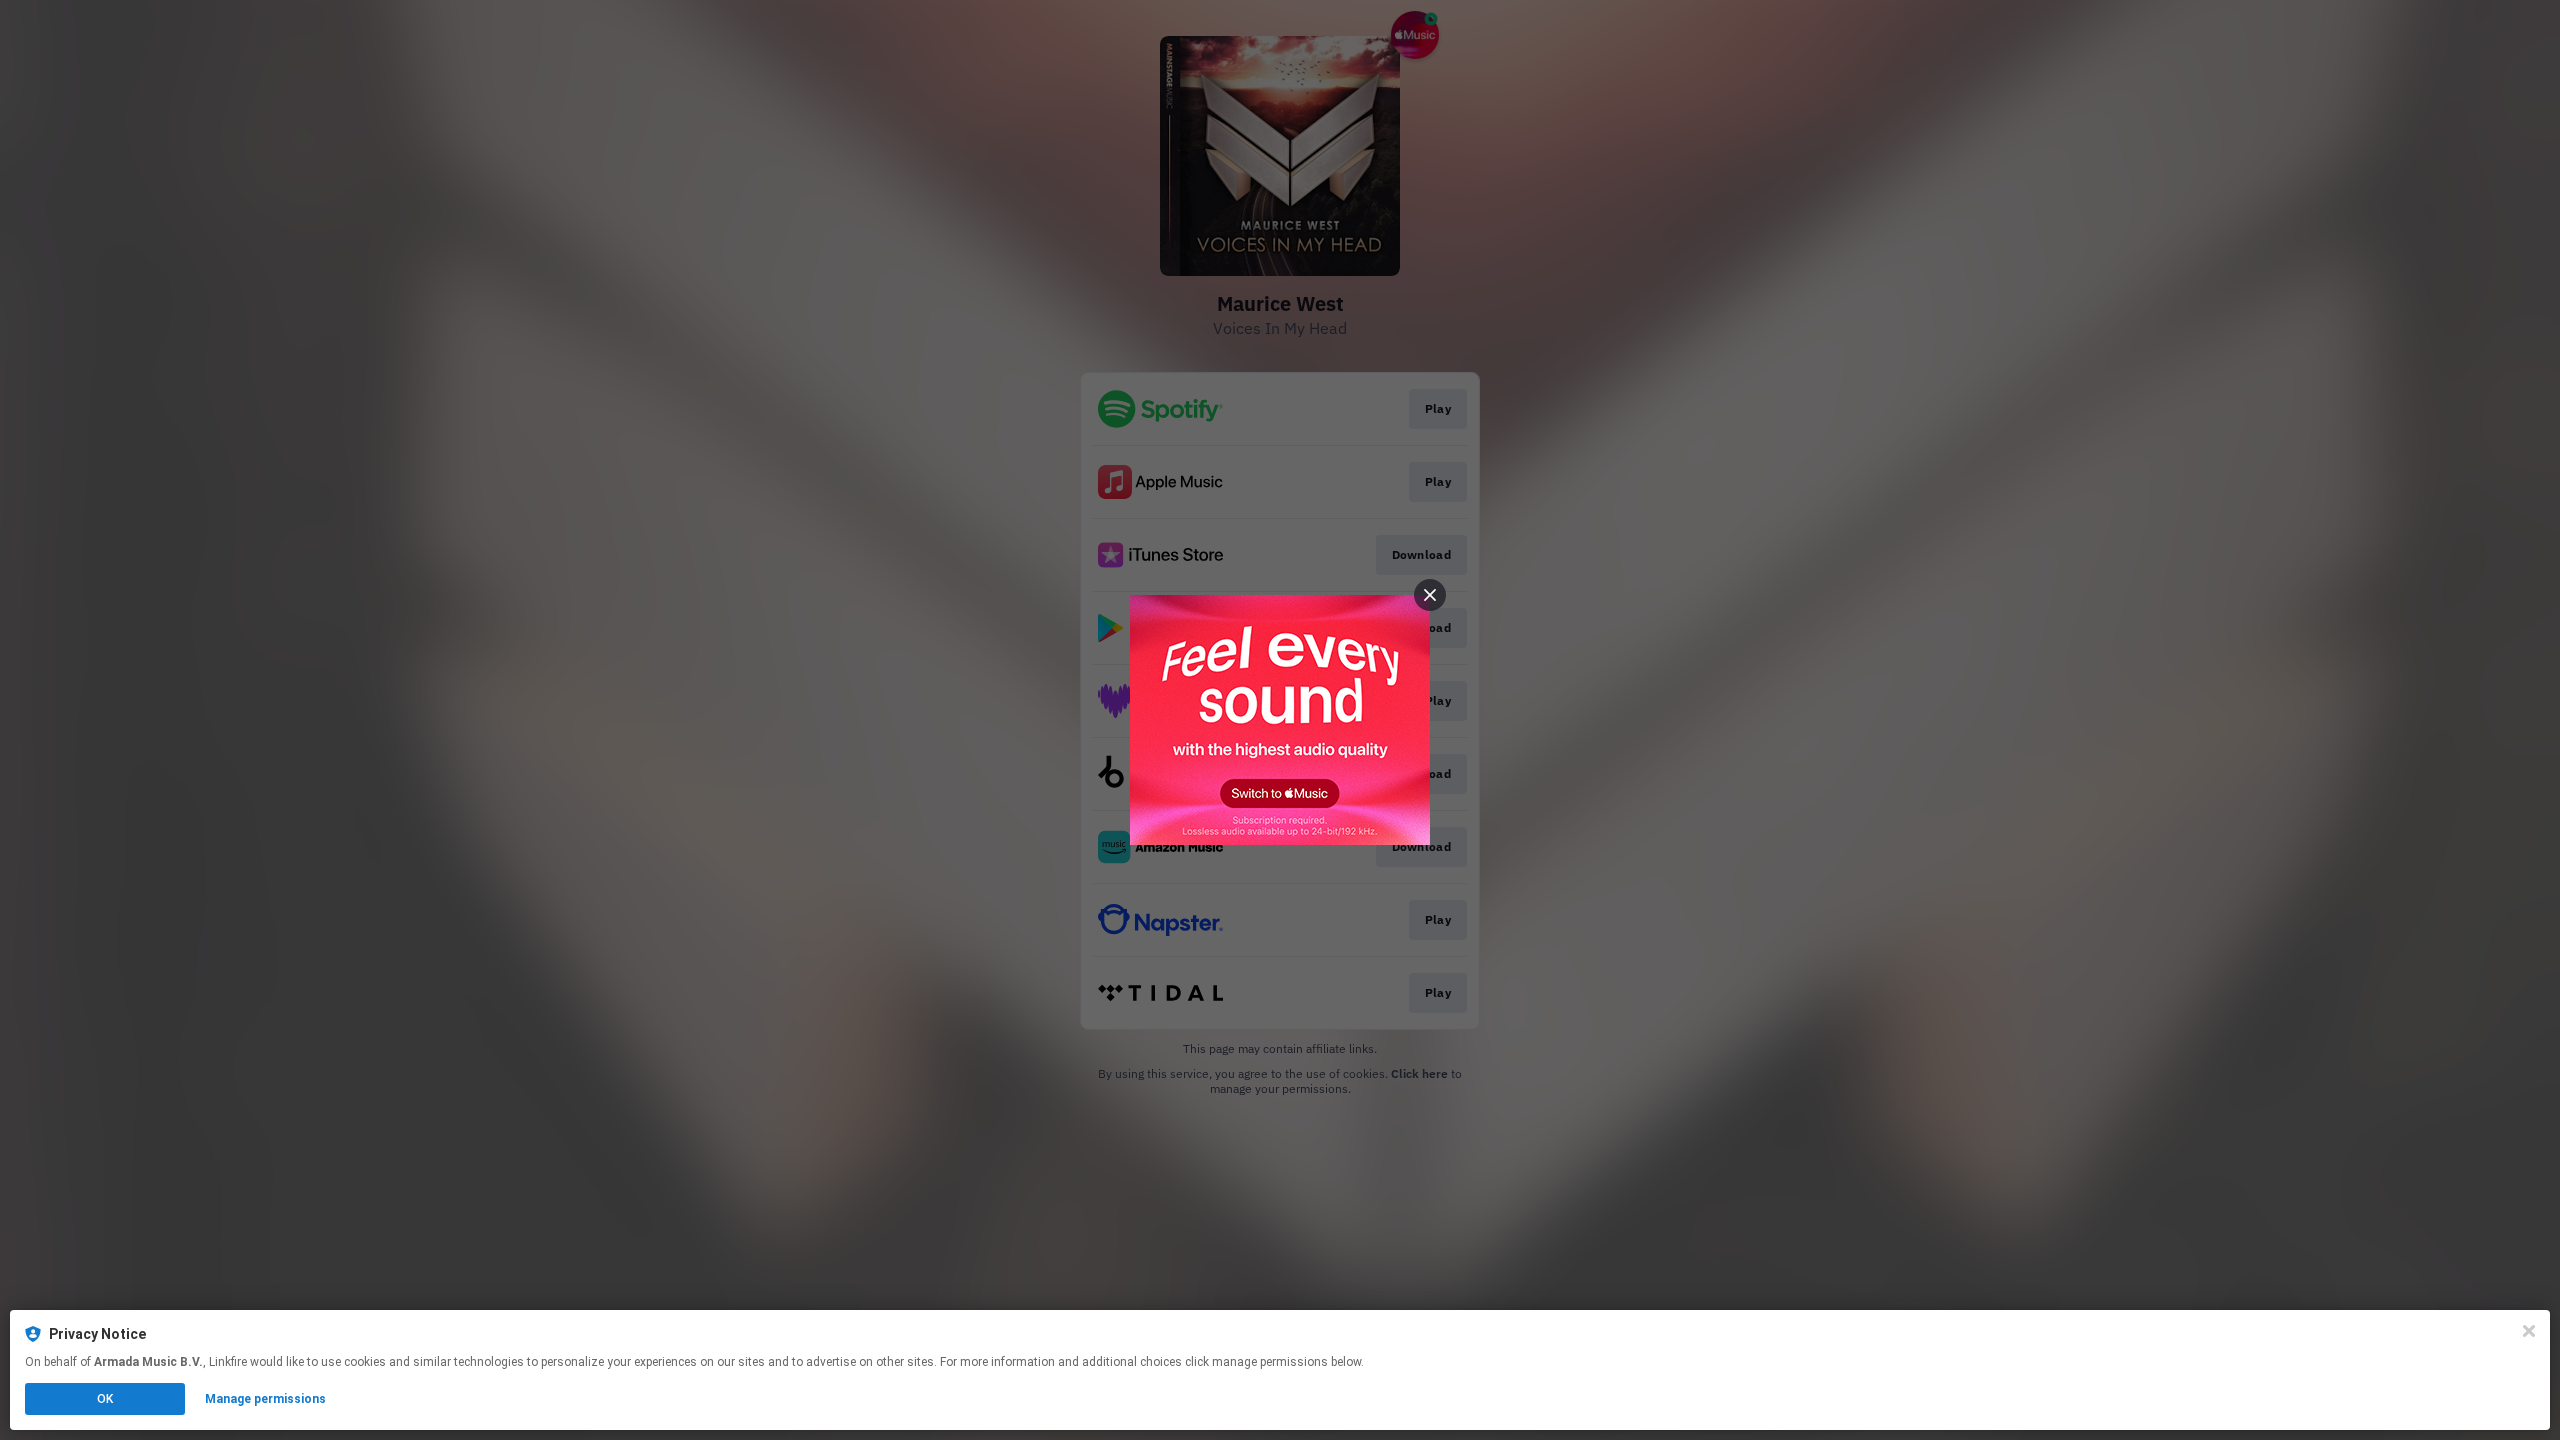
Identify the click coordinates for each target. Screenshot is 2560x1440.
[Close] (2529, 1331)
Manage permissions (265, 1399)
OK (105, 1399)
